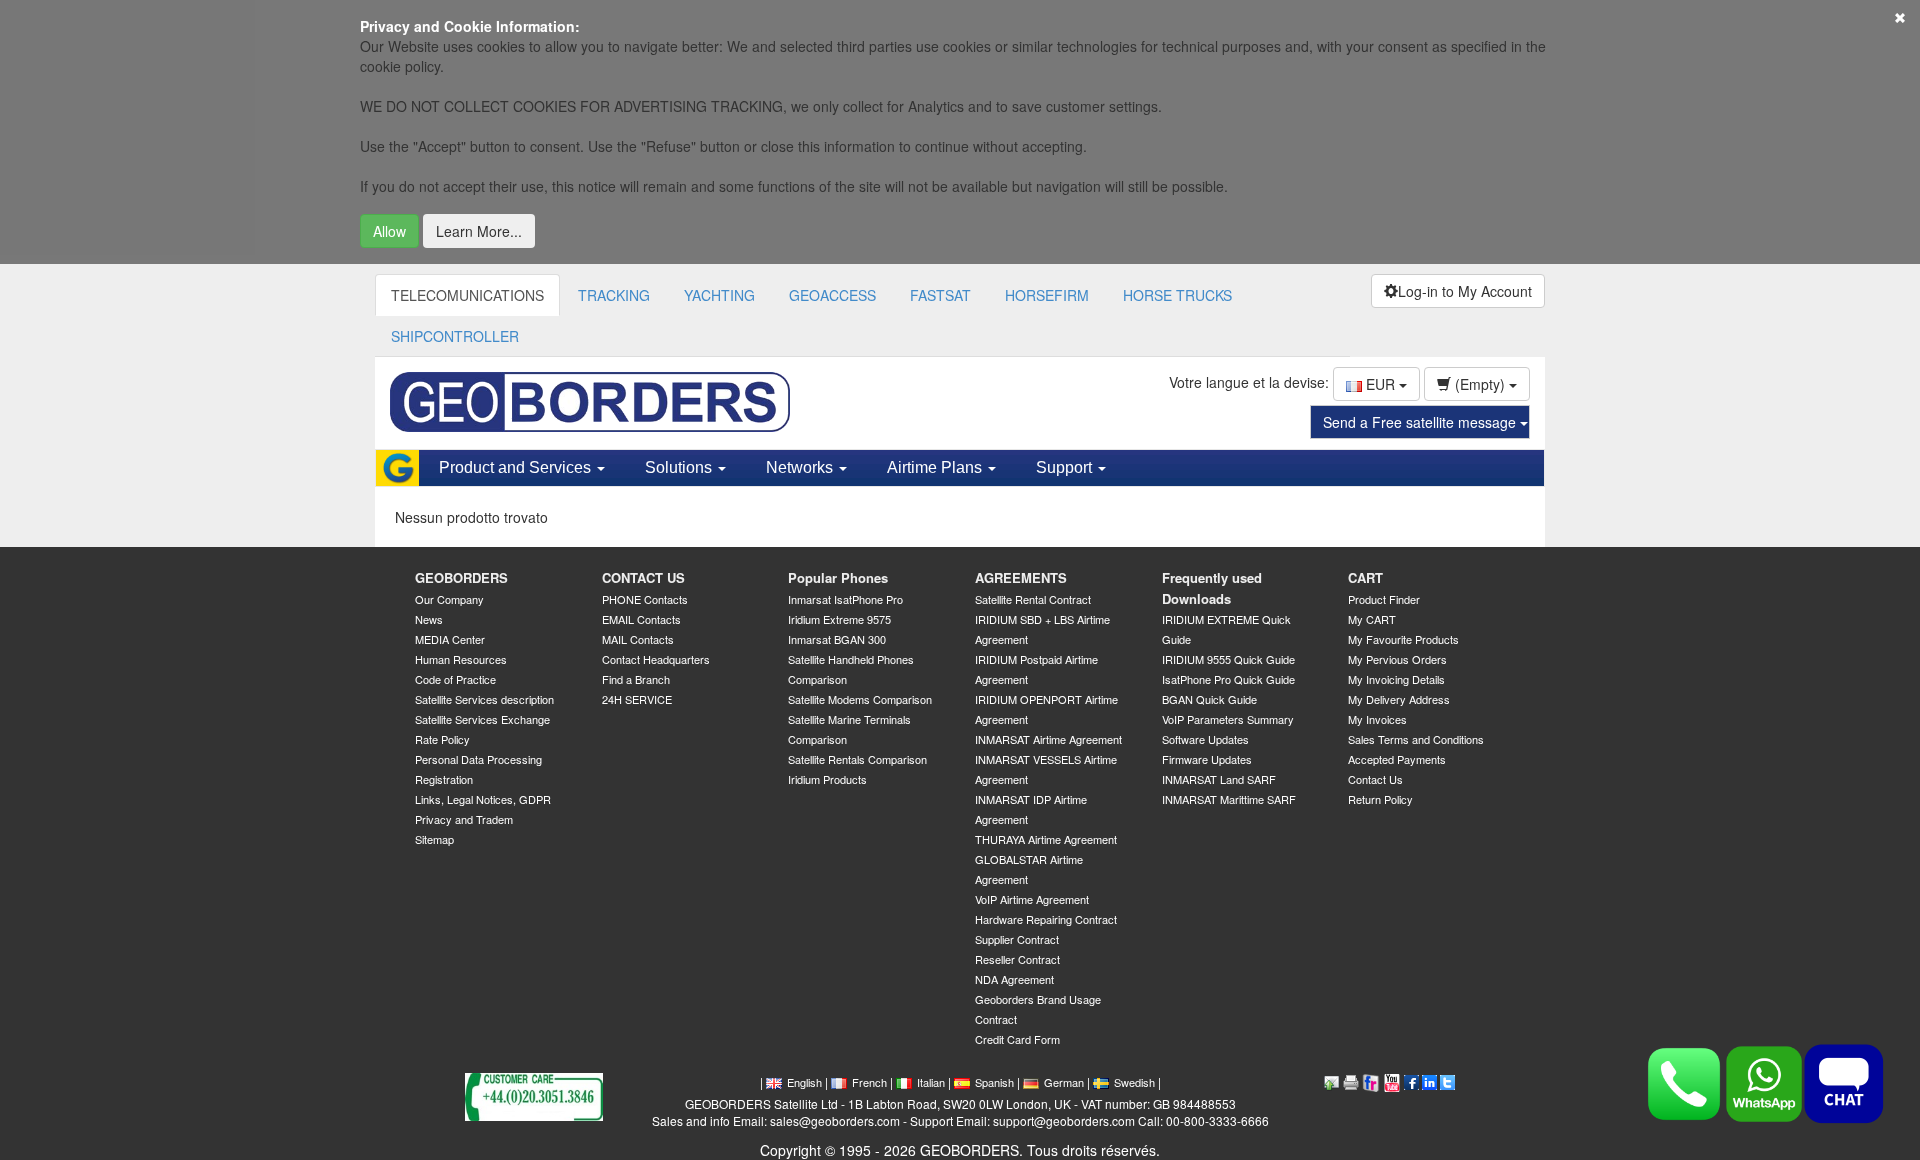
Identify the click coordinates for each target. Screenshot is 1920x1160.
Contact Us (1375, 779)
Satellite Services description (484, 699)
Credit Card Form (1017, 1039)
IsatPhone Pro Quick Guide (1228, 679)
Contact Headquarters (656, 659)
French (869, 1082)
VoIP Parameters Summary (1228, 719)
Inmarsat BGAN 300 (837, 639)
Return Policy (1380, 799)
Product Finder (1384, 599)
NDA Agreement (1014, 979)
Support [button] (1066, 467)
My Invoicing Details (1396, 679)
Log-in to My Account (1465, 291)
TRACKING (614, 295)
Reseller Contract (1017, 959)
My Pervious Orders (1397, 659)
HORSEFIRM (1047, 295)
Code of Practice (455, 679)
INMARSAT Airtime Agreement (1048, 739)
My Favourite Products (1403, 639)
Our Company (449, 599)
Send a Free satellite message (1421, 422)
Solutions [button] (680, 467)
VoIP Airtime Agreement (1032, 899)
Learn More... (479, 231)
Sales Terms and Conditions (1416, 739)
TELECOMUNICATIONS (467, 295)
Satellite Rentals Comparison (857, 759)
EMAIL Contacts (641, 619)
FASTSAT (940, 295)
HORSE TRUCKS (1177, 295)
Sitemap (434, 839)
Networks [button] (801, 467)
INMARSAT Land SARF (1219, 779)
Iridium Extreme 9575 (839, 619)
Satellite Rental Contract (1033, 599)
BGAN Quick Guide (1209, 699)
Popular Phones (838, 577)
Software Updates (1205, 739)
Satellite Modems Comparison (860, 699)
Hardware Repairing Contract (1046, 919)
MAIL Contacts (638, 639)
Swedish (1134, 1082)
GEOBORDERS (461, 577)
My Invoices (1377, 719)
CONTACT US (643, 577)
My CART (1372, 619)
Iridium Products (827, 779)
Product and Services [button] (517, 467)
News (429, 619)
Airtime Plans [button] (936, 467)
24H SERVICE (637, 699)
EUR (1380, 384)
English (804, 1082)
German (1064, 1082)
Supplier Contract (1017, 939)
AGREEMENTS (1021, 577)
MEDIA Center (450, 639)
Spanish (994, 1082)
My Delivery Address (1399, 699)
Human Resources (461, 659)
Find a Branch (636, 679)
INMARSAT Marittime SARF (1229, 799)
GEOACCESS (832, 295)
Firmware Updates (1207, 759)
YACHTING (719, 295)
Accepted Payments (1397, 759)
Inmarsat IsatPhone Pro (845, 599)
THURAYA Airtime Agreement (1046, 839)
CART (1365, 577)
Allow (389, 231)
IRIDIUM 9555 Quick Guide (1228, 659)
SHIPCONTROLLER (455, 336)
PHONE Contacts (645, 599)
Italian (931, 1082)
